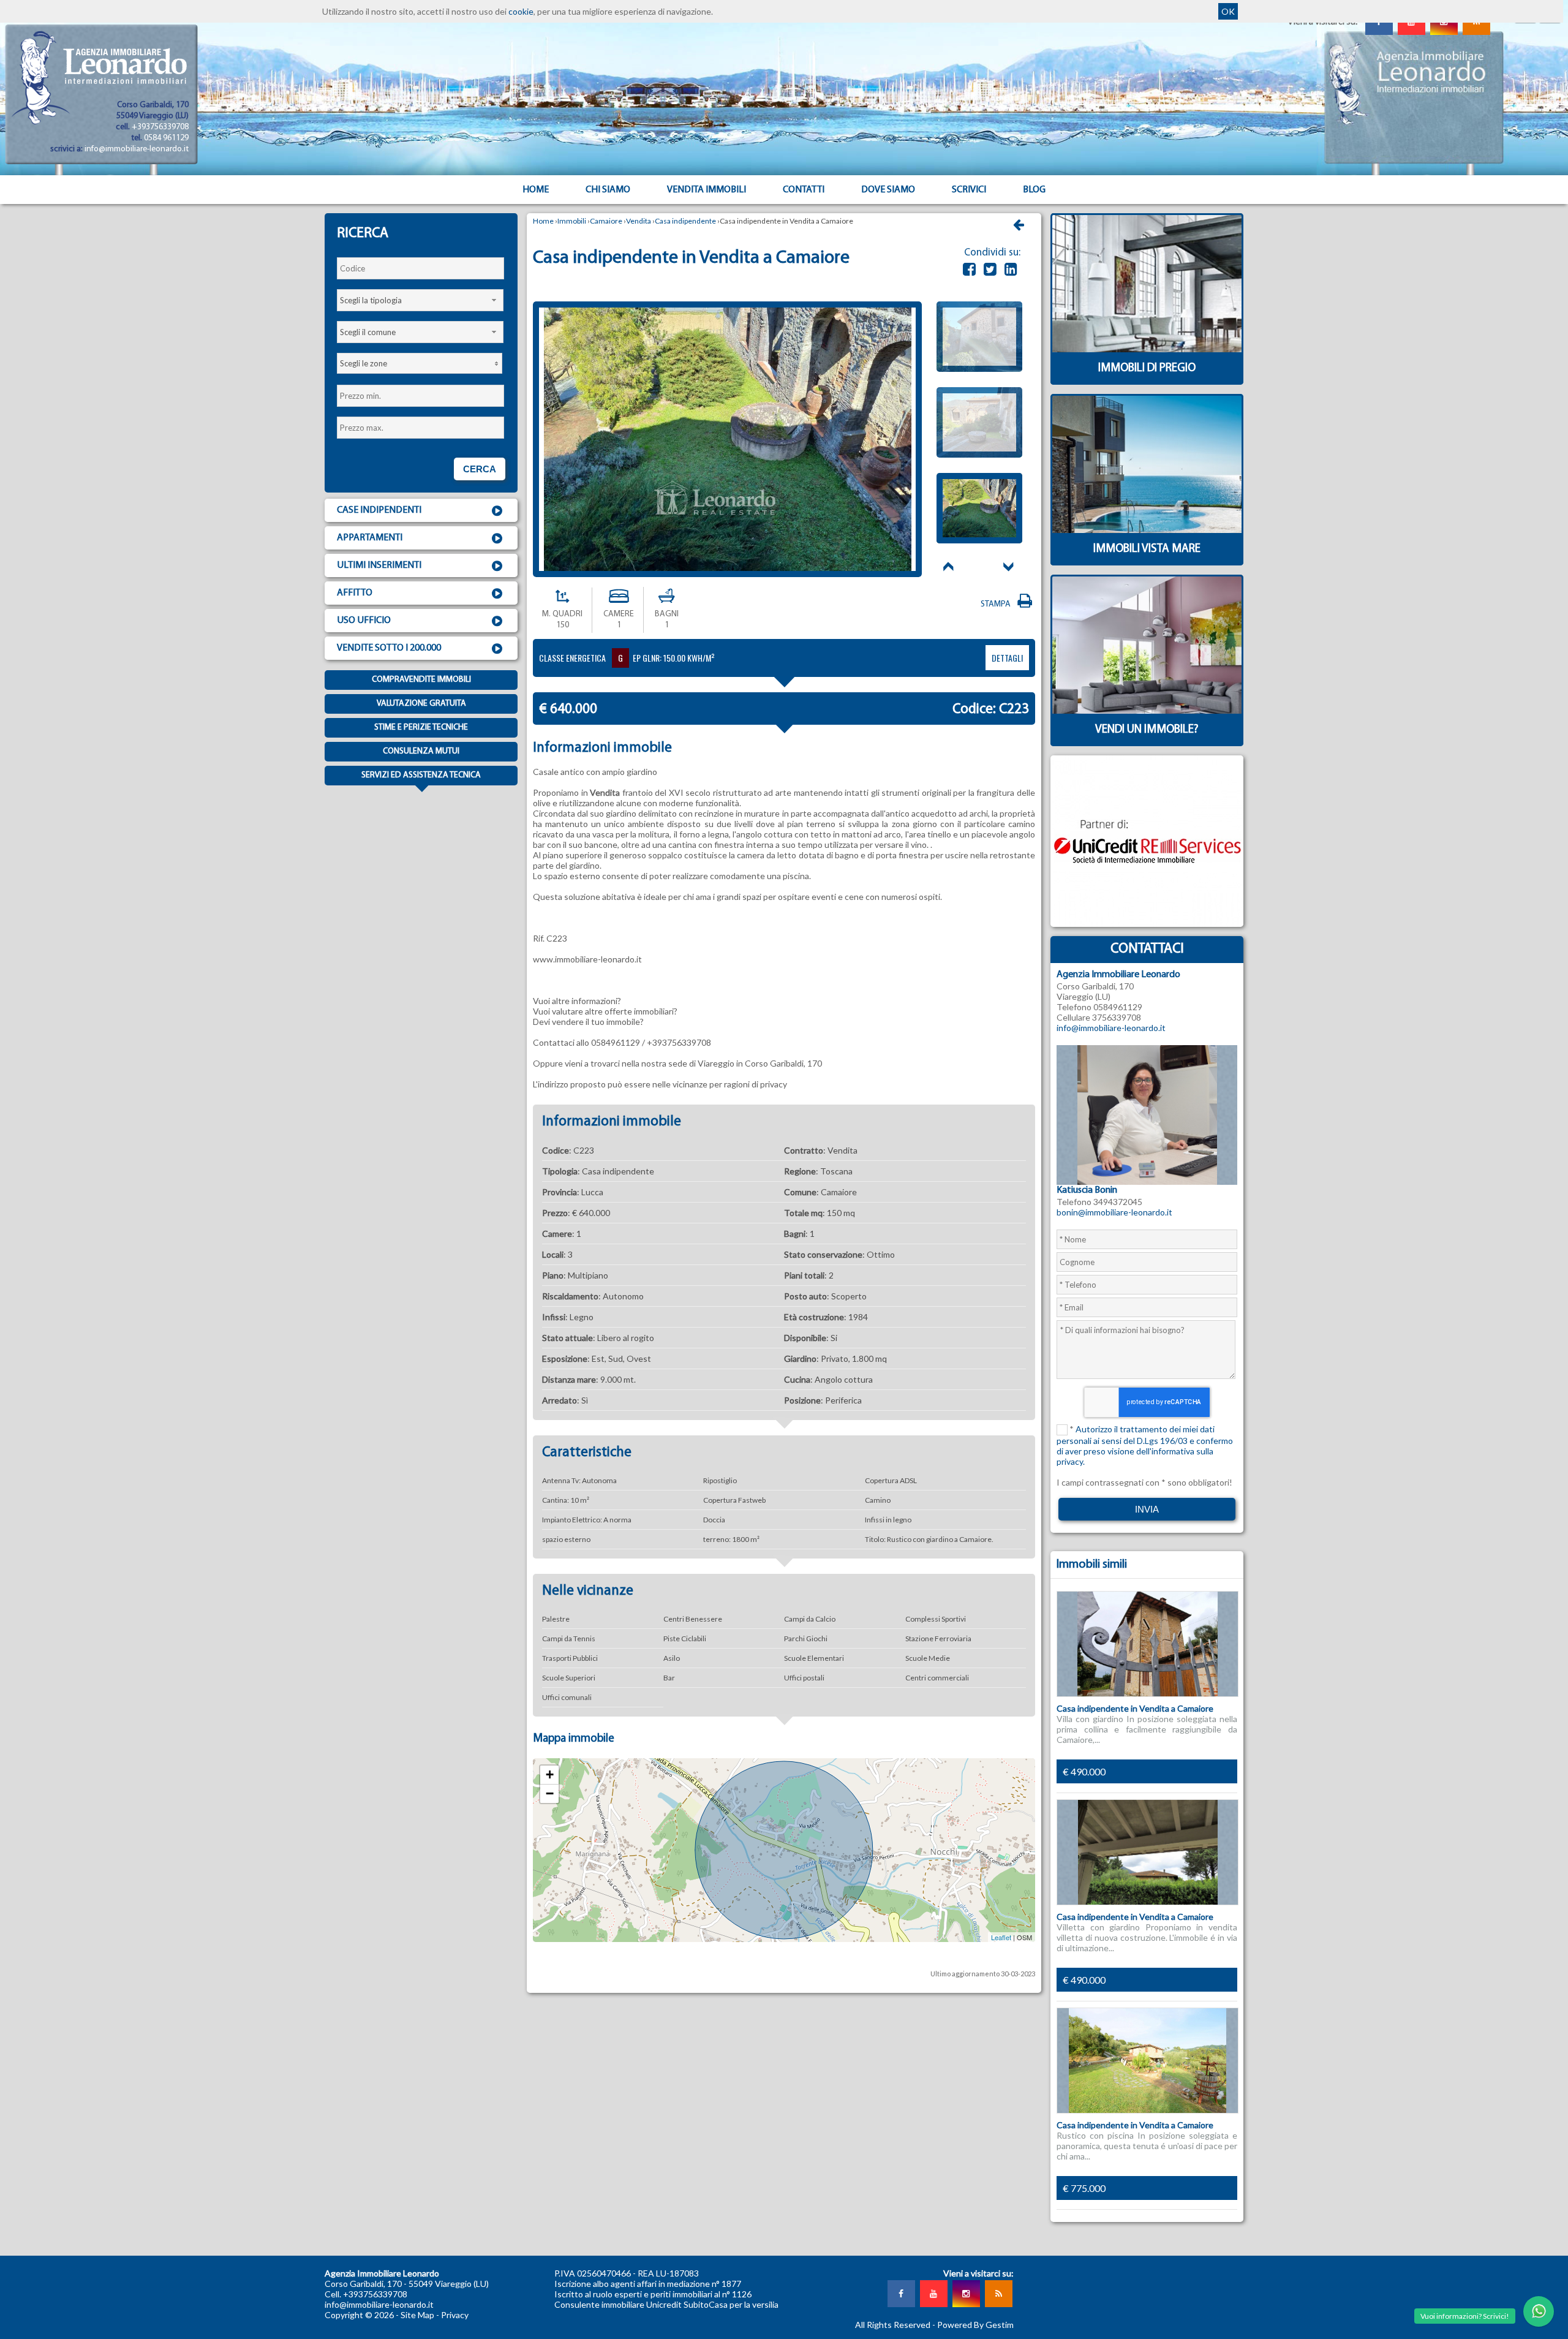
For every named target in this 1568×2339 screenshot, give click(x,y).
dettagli (1007, 658)
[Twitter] (990, 269)
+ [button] (550, 1774)
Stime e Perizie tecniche (421, 727)
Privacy (455, 2315)
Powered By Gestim (975, 2325)
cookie (521, 11)
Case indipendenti (379, 510)
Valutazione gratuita (421, 704)
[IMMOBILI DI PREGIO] (1147, 381)
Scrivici (969, 190)
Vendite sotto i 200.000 (389, 648)
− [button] (550, 1793)
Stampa (997, 604)
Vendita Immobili (707, 190)
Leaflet (1001, 1937)
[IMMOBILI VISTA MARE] (1147, 562)
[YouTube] (933, 2294)
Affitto (355, 593)
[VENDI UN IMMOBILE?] (1147, 743)
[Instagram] (966, 2294)
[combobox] (420, 300)
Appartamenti (370, 538)
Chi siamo (608, 190)
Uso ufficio (364, 621)
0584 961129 (166, 138)
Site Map (417, 2315)
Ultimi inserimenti (379, 565)
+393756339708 (160, 127)
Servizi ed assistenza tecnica (421, 775)
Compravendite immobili (421, 680)
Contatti (804, 190)
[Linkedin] (1011, 269)
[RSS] (998, 2294)
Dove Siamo (888, 190)
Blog (1034, 190)
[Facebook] (969, 269)
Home (536, 190)
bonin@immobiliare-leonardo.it (1114, 1212)
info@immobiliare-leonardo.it (137, 149)
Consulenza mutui (421, 751)
